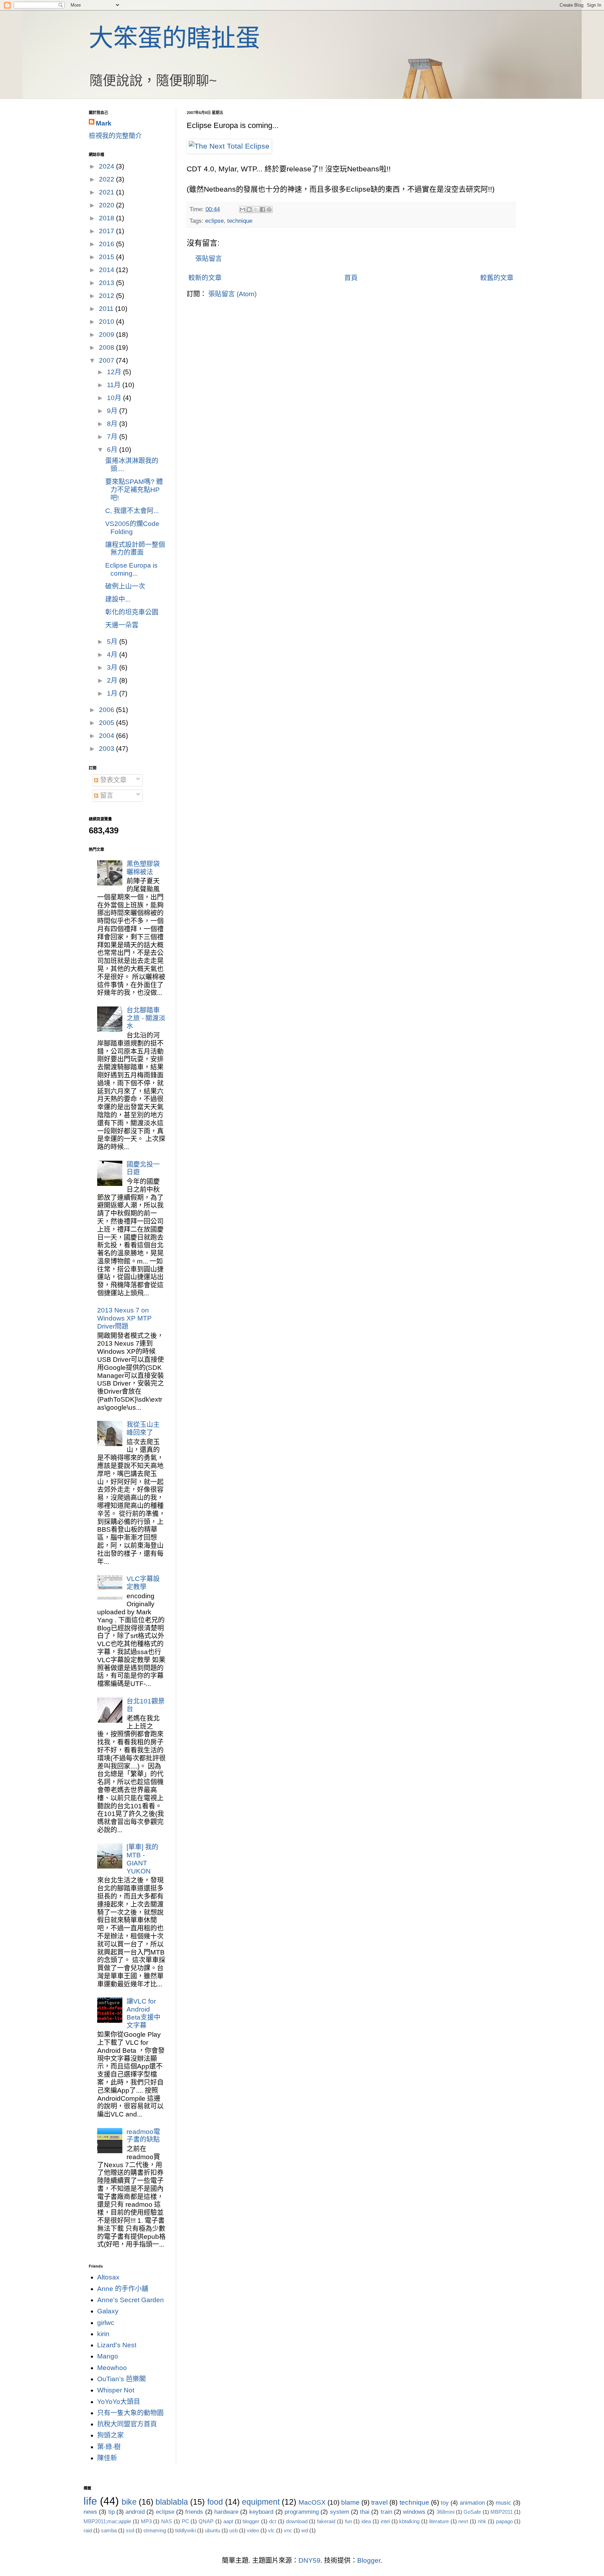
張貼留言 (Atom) (232, 294)
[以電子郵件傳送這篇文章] (243, 209)
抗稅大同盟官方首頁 (127, 2424)
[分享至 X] (256, 209)
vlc (271, 2530)
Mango (108, 2356)
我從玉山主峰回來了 (143, 1429)
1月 (113, 693)
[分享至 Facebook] (263, 209)
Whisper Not (116, 2390)
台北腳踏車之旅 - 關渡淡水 (146, 1018)
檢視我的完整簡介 (115, 136)
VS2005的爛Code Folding (132, 528)
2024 (107, 166)
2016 (107, 244)
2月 (113, 680)
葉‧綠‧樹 (109, 2447)
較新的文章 (205, 278)
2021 (107, 192)
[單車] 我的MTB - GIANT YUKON (142, 1859)
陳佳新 (107, 2458)
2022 (107, 179)
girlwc (106, 2323)
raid (88, 2530)
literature (439, 2521)
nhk (482, 2521)
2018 (107, 218)
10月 (115, 398)
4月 (113, 654)
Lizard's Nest (117, 2345)
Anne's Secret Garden (131, 2300)
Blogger (369, 2560)
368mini (445, 2512)
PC (185, 2521)
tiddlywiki (185, 2530)
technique (240, 221)
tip (112, 2512)
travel (379, 2502)
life (90, 2501)
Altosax (108, 2277)
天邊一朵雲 (122, 625)
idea (366, 2521)
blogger (251, 2521)
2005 (107, 723)
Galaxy (108, 2311)
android (135, 2512)
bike (129, 2502)
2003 (107, 749)
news (90, 2512)
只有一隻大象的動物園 (130, 2413)
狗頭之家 (110, 2435)
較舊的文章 (497, 278)
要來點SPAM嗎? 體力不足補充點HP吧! (134, 490)
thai (365, 2512)
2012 (107, 296)
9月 (113, 411)
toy (445, 2503)
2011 (107, 309)
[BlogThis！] (249, 209)
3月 (113, 667)
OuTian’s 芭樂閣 (121, 2379)
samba (109, 2530)
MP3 (146, 2521)
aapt (228, 2521)
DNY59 (310, 2560)
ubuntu (213, 2530)
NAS (167, 2521)
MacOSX (312, 2502)
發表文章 (112, 780)
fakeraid (326, 2521)
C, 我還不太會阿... (132, 511)
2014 (107, 270)
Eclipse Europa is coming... (131, 569)
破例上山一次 (125, 586)
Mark (104, 123)
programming (302, 2512)
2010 (107, 322)
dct (273, 2521)
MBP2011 (502, 2512)
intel (385, 2521)
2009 (107, 335)
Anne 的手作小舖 (123, 2289)
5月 (113, 642)
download (297, 2521)
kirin (103, 2334)
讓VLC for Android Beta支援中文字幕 (143, 2013)
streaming (155, 2530)
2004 (107, 736)
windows (414, 2512)
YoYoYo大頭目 (119, 2402)
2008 (107, 347)
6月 (113, 450)
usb (233, 2530)
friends (194, 2512)
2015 (107, 257)
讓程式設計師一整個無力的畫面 (135, 549)
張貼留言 (209, 259)
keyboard (261, 2512)
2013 (107, 283)
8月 (113, 424)
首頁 (351, 278)
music (504, 2503)
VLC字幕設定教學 (143, 1583)
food (215, 2502)
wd (305, 2530)
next (463, 2521)
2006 (107, 710)
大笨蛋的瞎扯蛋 (174, 38)
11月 (115, 385)
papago (504, 2521)
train (386, 2512)
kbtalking (409, 2521)
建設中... (118, 599)
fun (348, 2521)
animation (472, 2503)
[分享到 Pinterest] (269, 209)
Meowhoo (112, 2368)
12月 (115, 372)
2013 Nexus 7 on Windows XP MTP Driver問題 (124, 1318)
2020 (107, 205)
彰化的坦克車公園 (132, 612)
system (340, 2512)
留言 (106, 795)
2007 (107, 360)
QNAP (206, 2521)
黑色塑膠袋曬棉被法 (143, 868)
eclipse (214, 221)
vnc (288, 2530)
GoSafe (472, 2512)
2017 (107, 231)
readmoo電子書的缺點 (143, 2136)
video (253, 2530)
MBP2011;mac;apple (107, 2521)
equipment (261, 2502)
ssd (130, 2530)
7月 (113, 437)
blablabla (172, 2502)
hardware (226, 2512)
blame (350, 2502)
